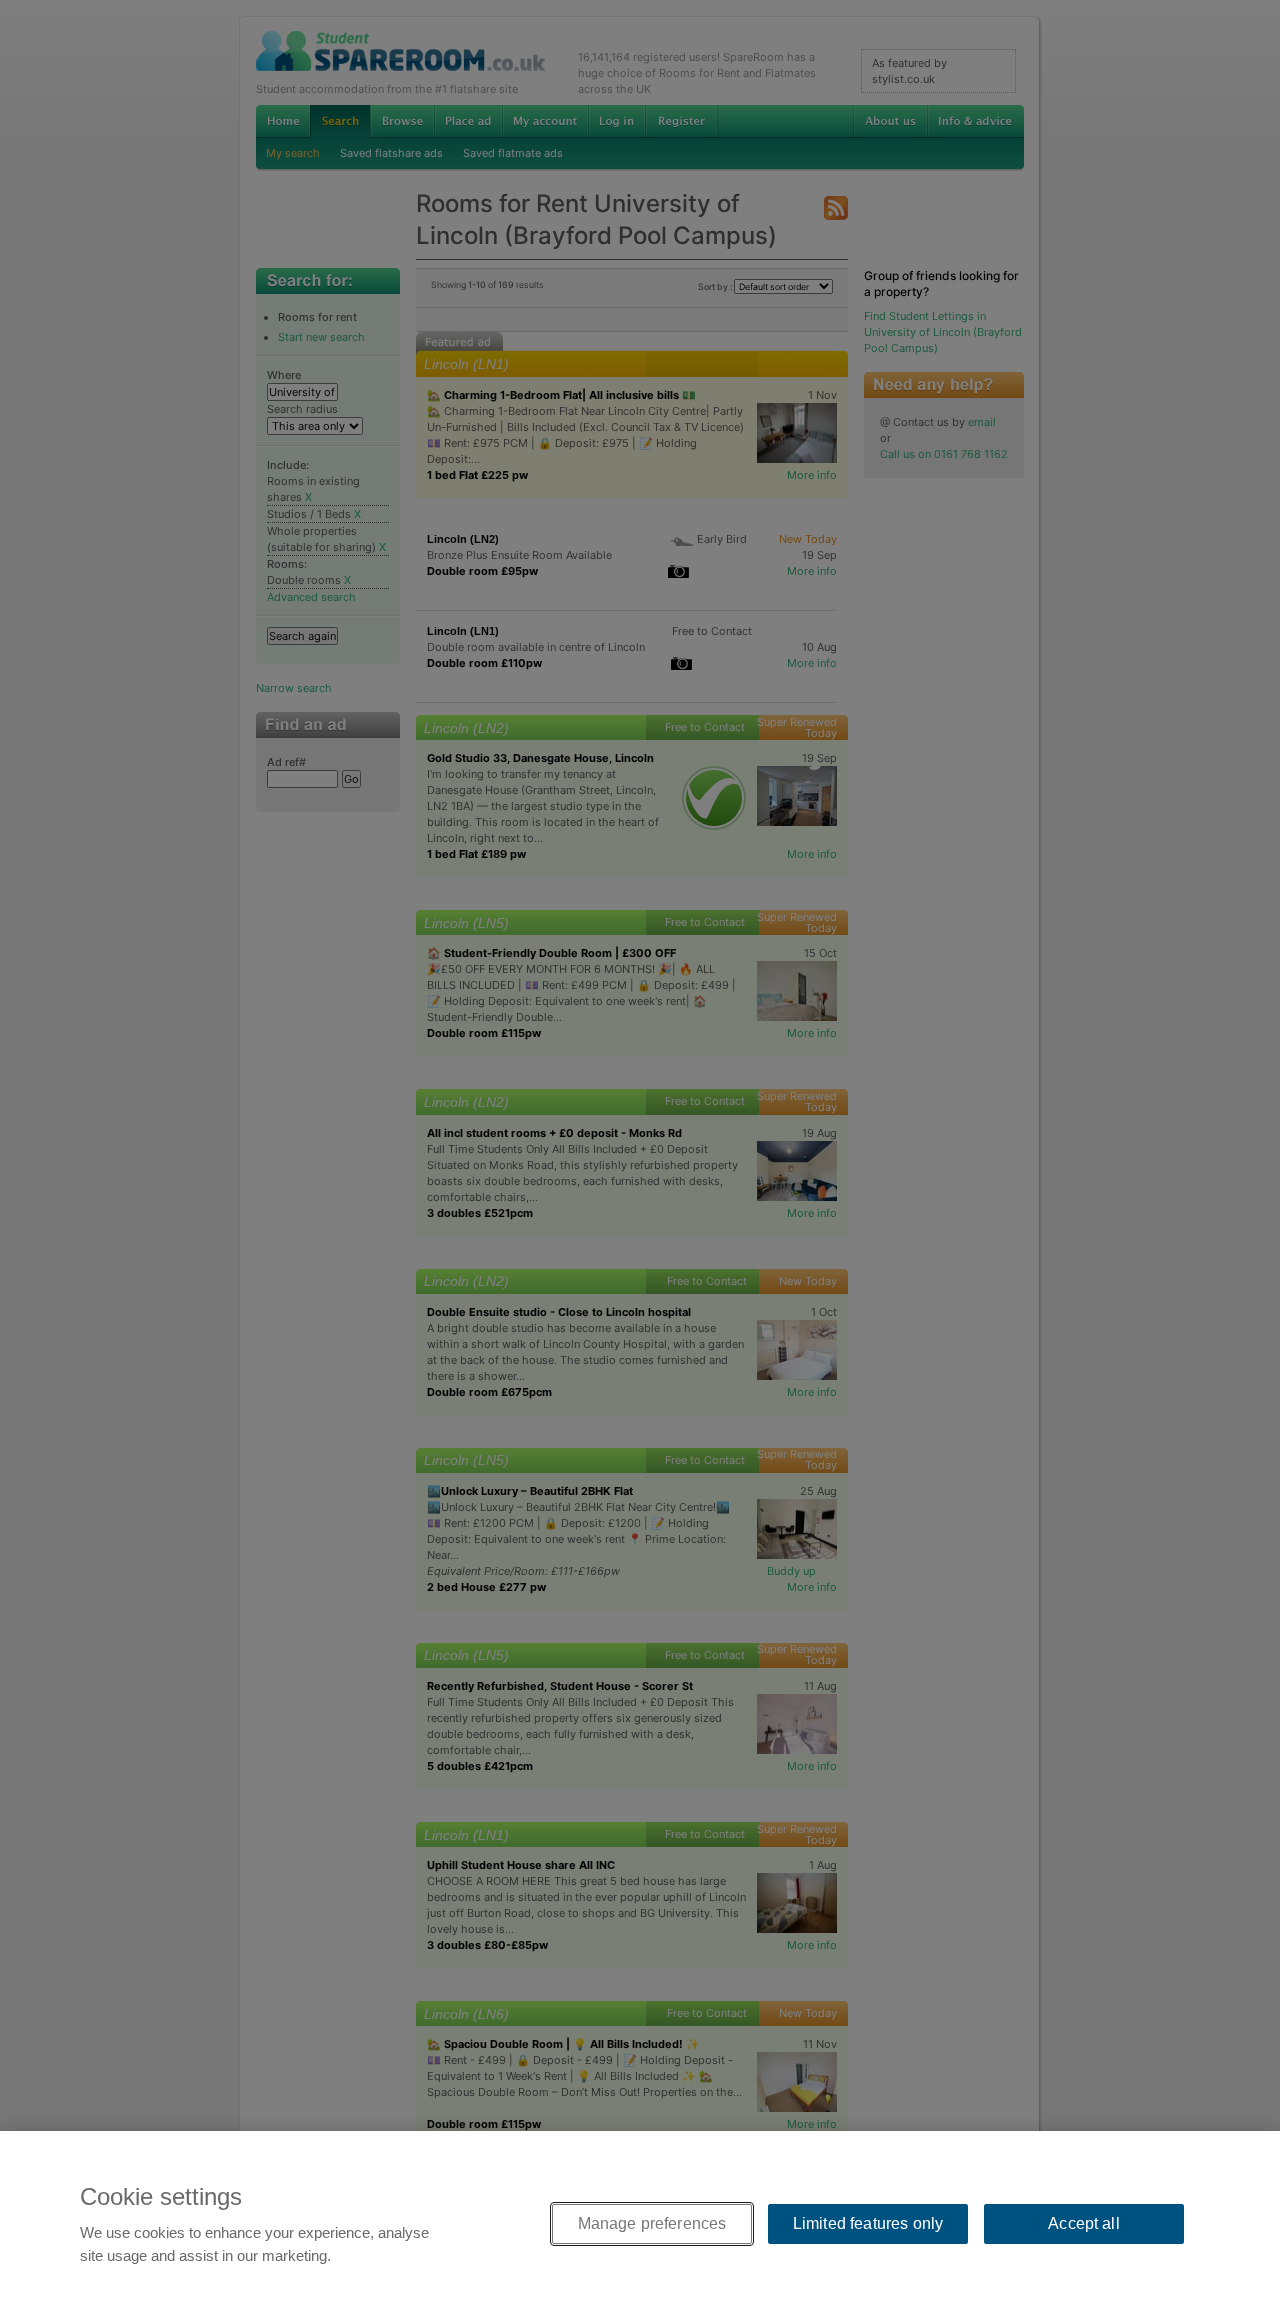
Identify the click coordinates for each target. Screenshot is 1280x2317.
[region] (640, 2224)
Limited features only (868, 2223)
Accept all (1084, 2223)
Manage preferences (652, 2223)
